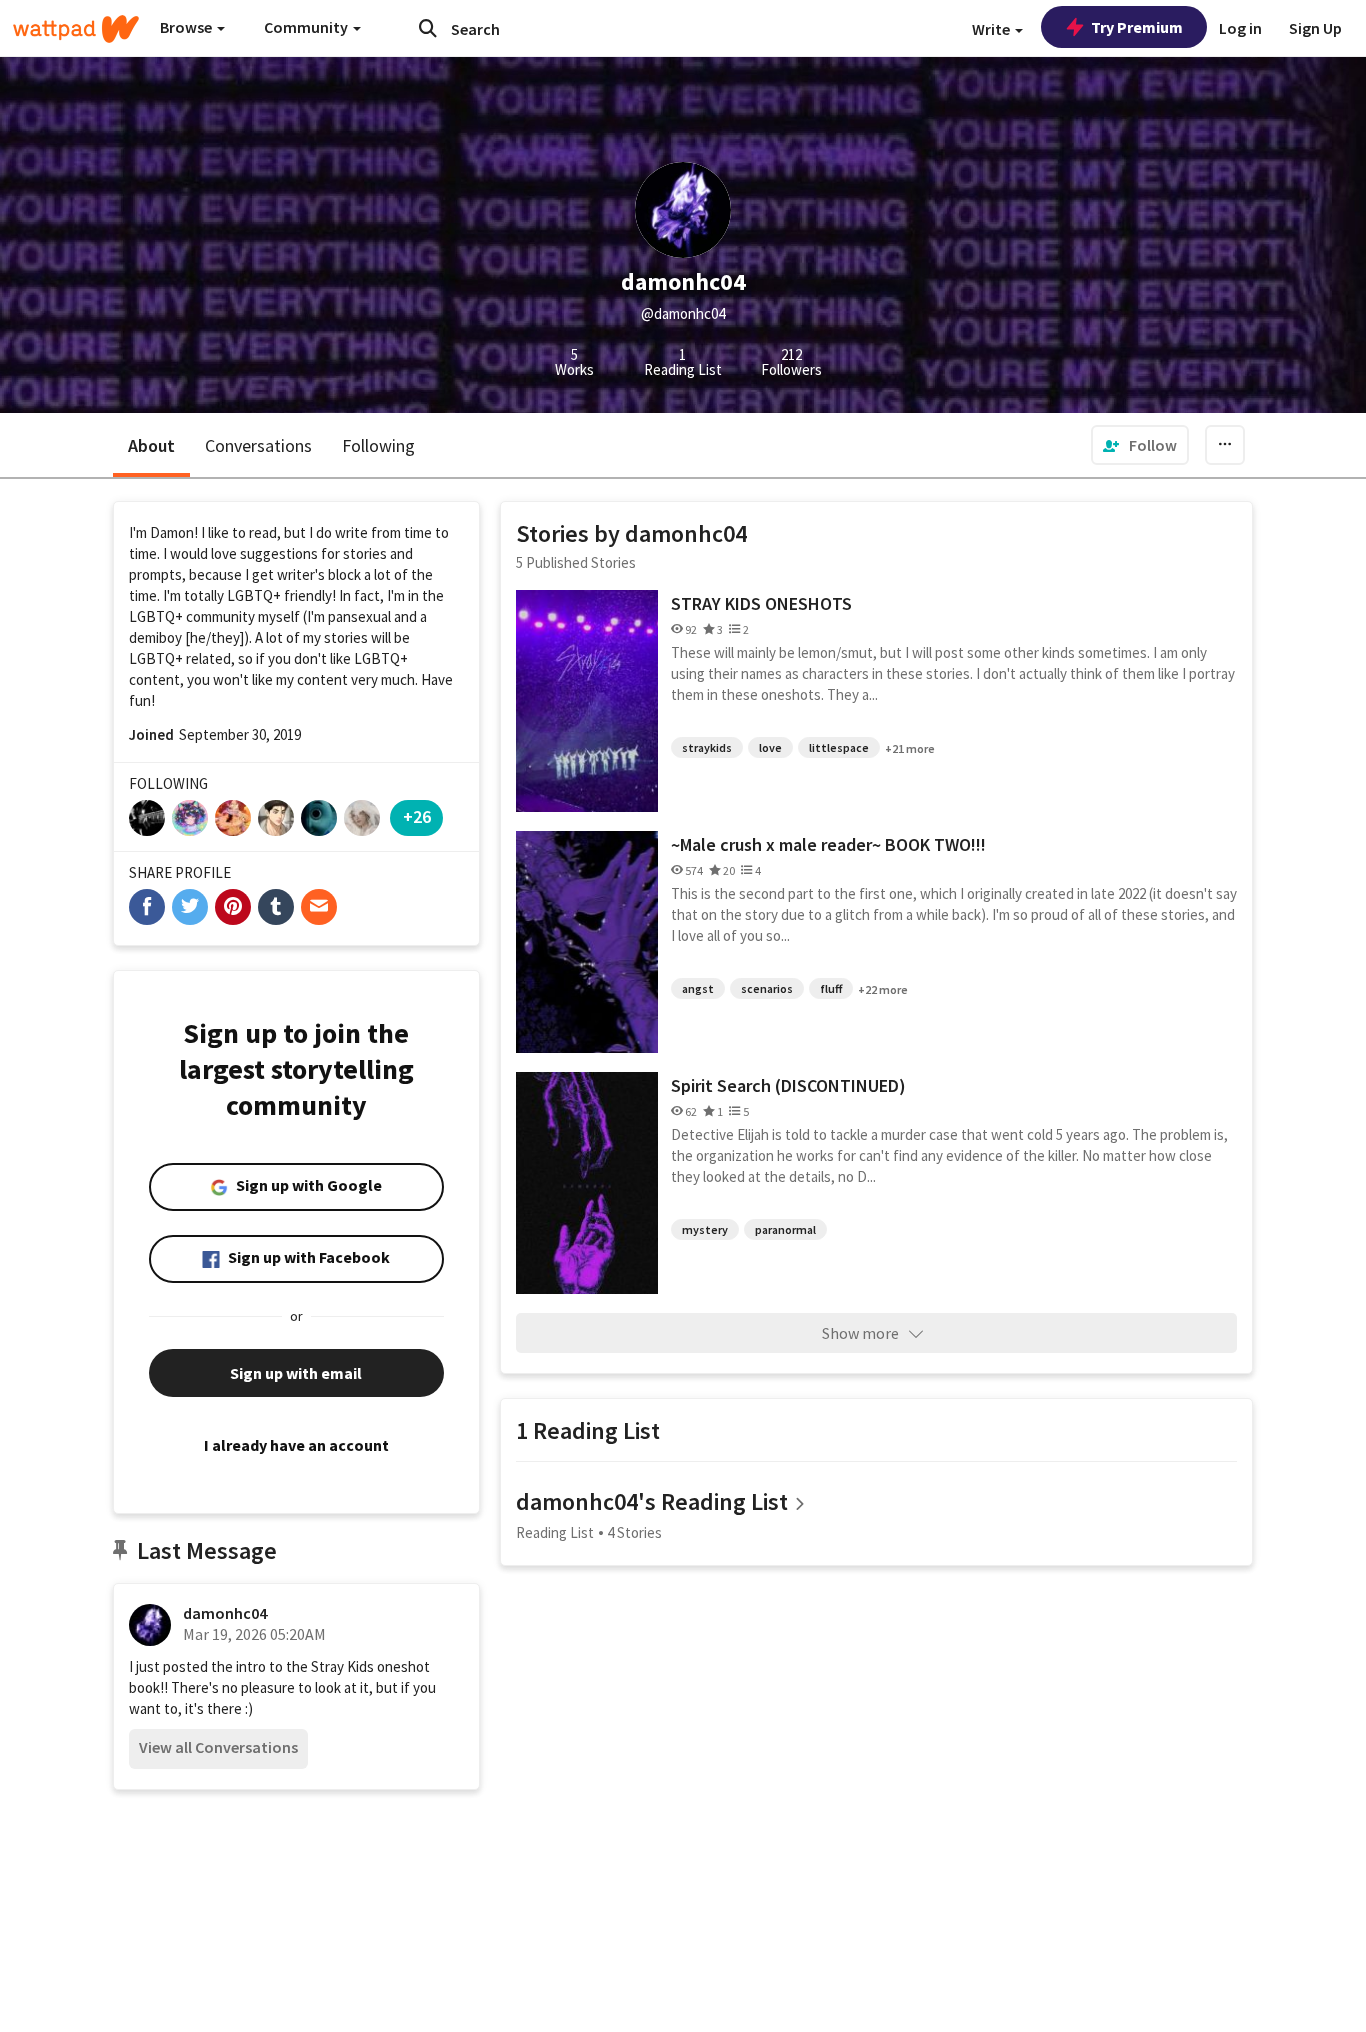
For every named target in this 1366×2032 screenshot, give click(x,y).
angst (698, 988)
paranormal (785, 1229)
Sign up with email (296, 1373)
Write (992, 29)
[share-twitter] (190, 907)
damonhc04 (225, 1613)
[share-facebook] (147, 907)
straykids (707, 747)
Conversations (258, 445)
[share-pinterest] (233, 907)
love (770, 747)
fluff (831, 988)
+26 (417, 816)
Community (307, 27)
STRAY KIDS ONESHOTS (761, 603)
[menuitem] (1140, 445)
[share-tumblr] (276, 907)
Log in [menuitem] (1240, 28)
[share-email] (319, 907)
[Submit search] (428, 28)
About (151, 445)
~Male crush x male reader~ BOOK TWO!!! (828, 844)
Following (378, 445)
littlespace (839, 747)
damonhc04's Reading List (652, 1501)
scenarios (767, 988)
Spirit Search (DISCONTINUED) (788, 1085)
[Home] (76, 29)
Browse (187, 27)
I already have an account (296, 1445)
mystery (705, 1229)
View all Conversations (218, 1747)
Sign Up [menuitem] (1315, 28)
